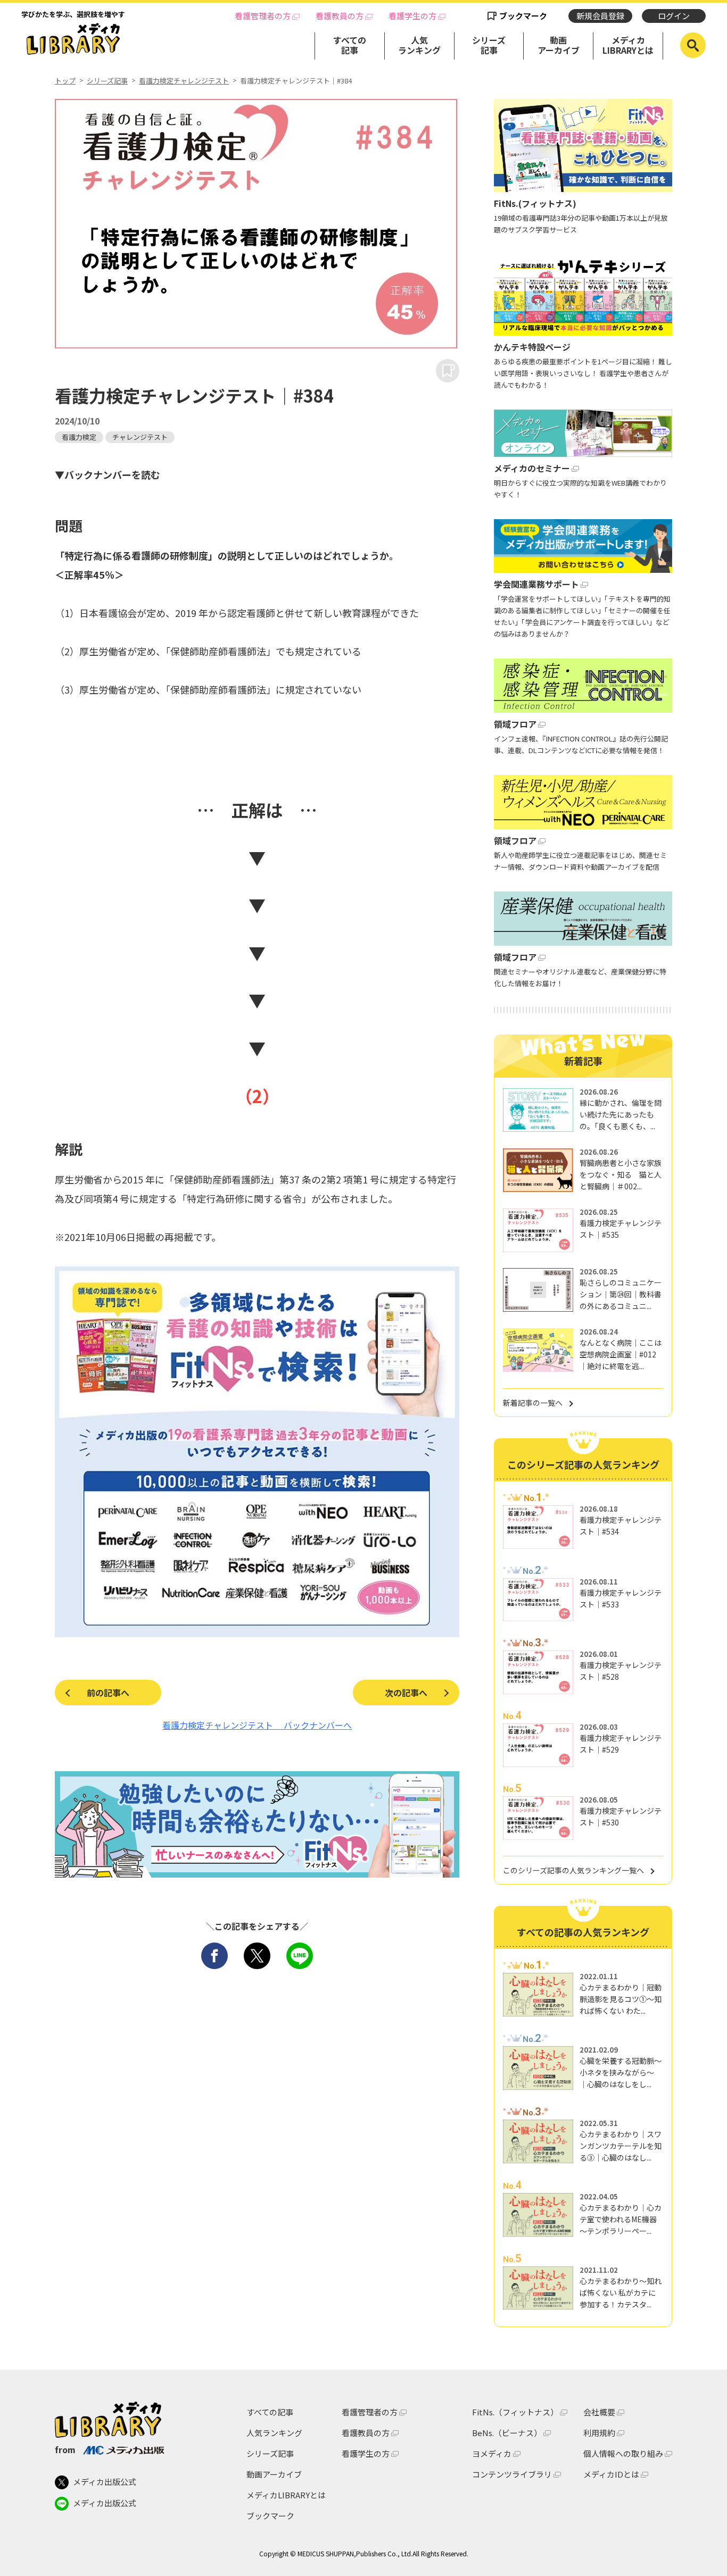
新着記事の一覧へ (533, 1403)
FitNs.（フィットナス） (515, 2412)
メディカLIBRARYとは (628, 45)
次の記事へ (406, 1693)
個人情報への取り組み (623, 2453)
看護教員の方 (340, 16)
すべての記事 (350, 45)
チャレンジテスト (140, 437)
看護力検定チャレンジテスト (184, 81)
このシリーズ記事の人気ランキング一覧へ (573, 1870)
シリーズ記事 (489, 45)
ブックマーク (523, 16)
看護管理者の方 (263, 16)
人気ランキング (419, 45)
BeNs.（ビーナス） (507, 2433)
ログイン (674, 16)
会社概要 (599, 2412)
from (65, 2449)
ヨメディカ (492, 2453)
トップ (65, 81)
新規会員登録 (600, 16)
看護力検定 (79, 437)
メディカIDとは (611, 2474)
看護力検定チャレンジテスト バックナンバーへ (257, 1725)
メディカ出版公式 (105, 2482)
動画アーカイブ (559, 45)
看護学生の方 (412, 16)
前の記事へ (108, 1693)
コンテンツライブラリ (512, 2474)
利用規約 (599, 2433)
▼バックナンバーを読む (108, 474)
